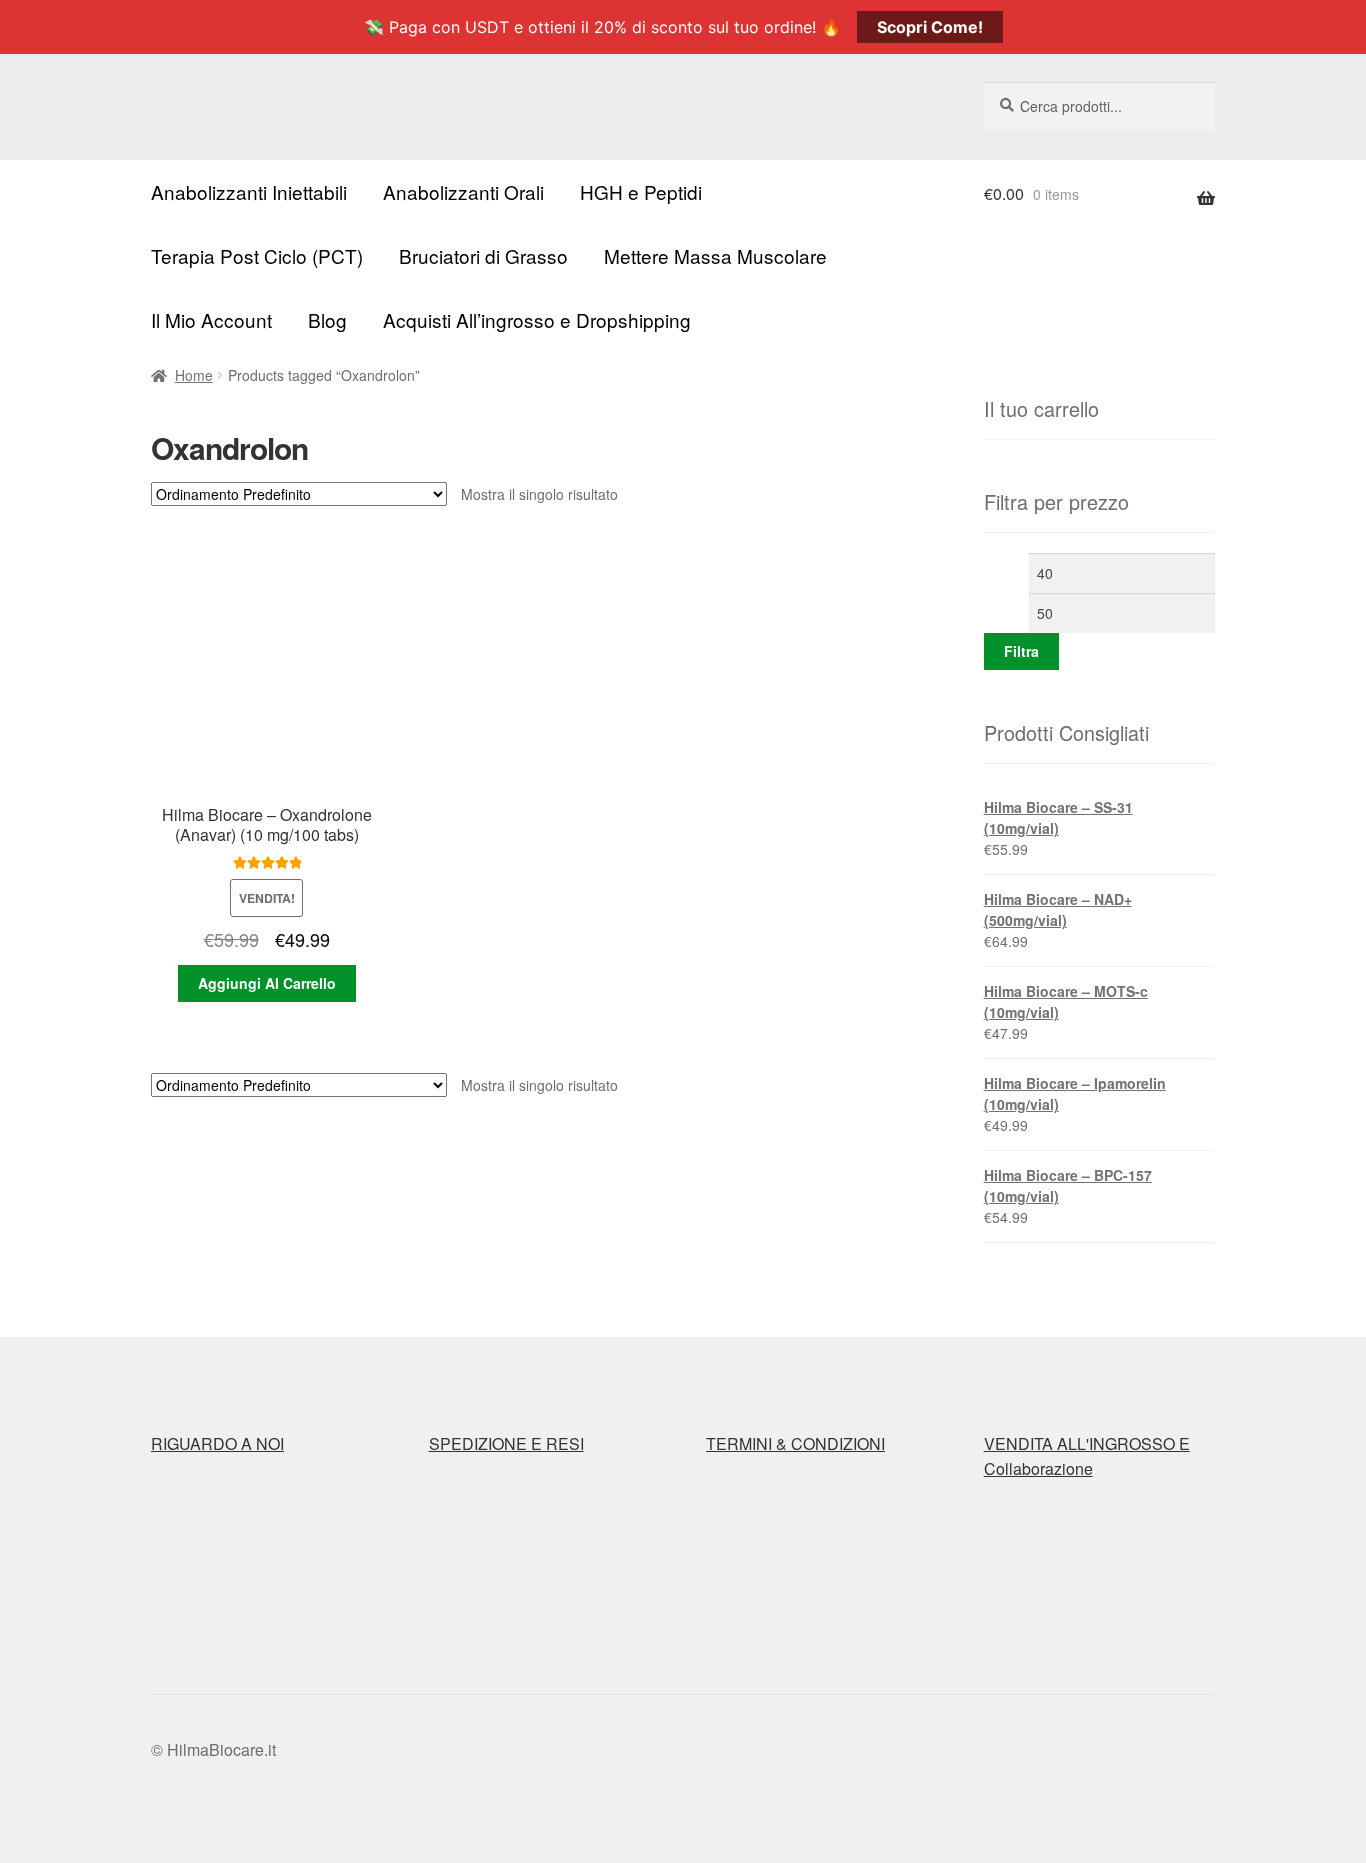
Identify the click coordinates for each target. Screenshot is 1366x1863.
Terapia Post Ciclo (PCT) (257, 255)
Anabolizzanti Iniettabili (249, 191)
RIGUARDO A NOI (217, 1443)
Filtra (1021, 651)
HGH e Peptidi (641, 191)
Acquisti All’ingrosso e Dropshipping (537, 319)
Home (194, 375)
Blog (327, 319)
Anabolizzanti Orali (463, 191)
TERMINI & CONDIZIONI (795, 1443)
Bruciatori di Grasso (483, 255)
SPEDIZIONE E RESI (506, 1443)
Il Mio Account (211, 319)
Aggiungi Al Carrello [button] (267, 983)
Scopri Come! (930, 27)
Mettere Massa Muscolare (715, 255)
